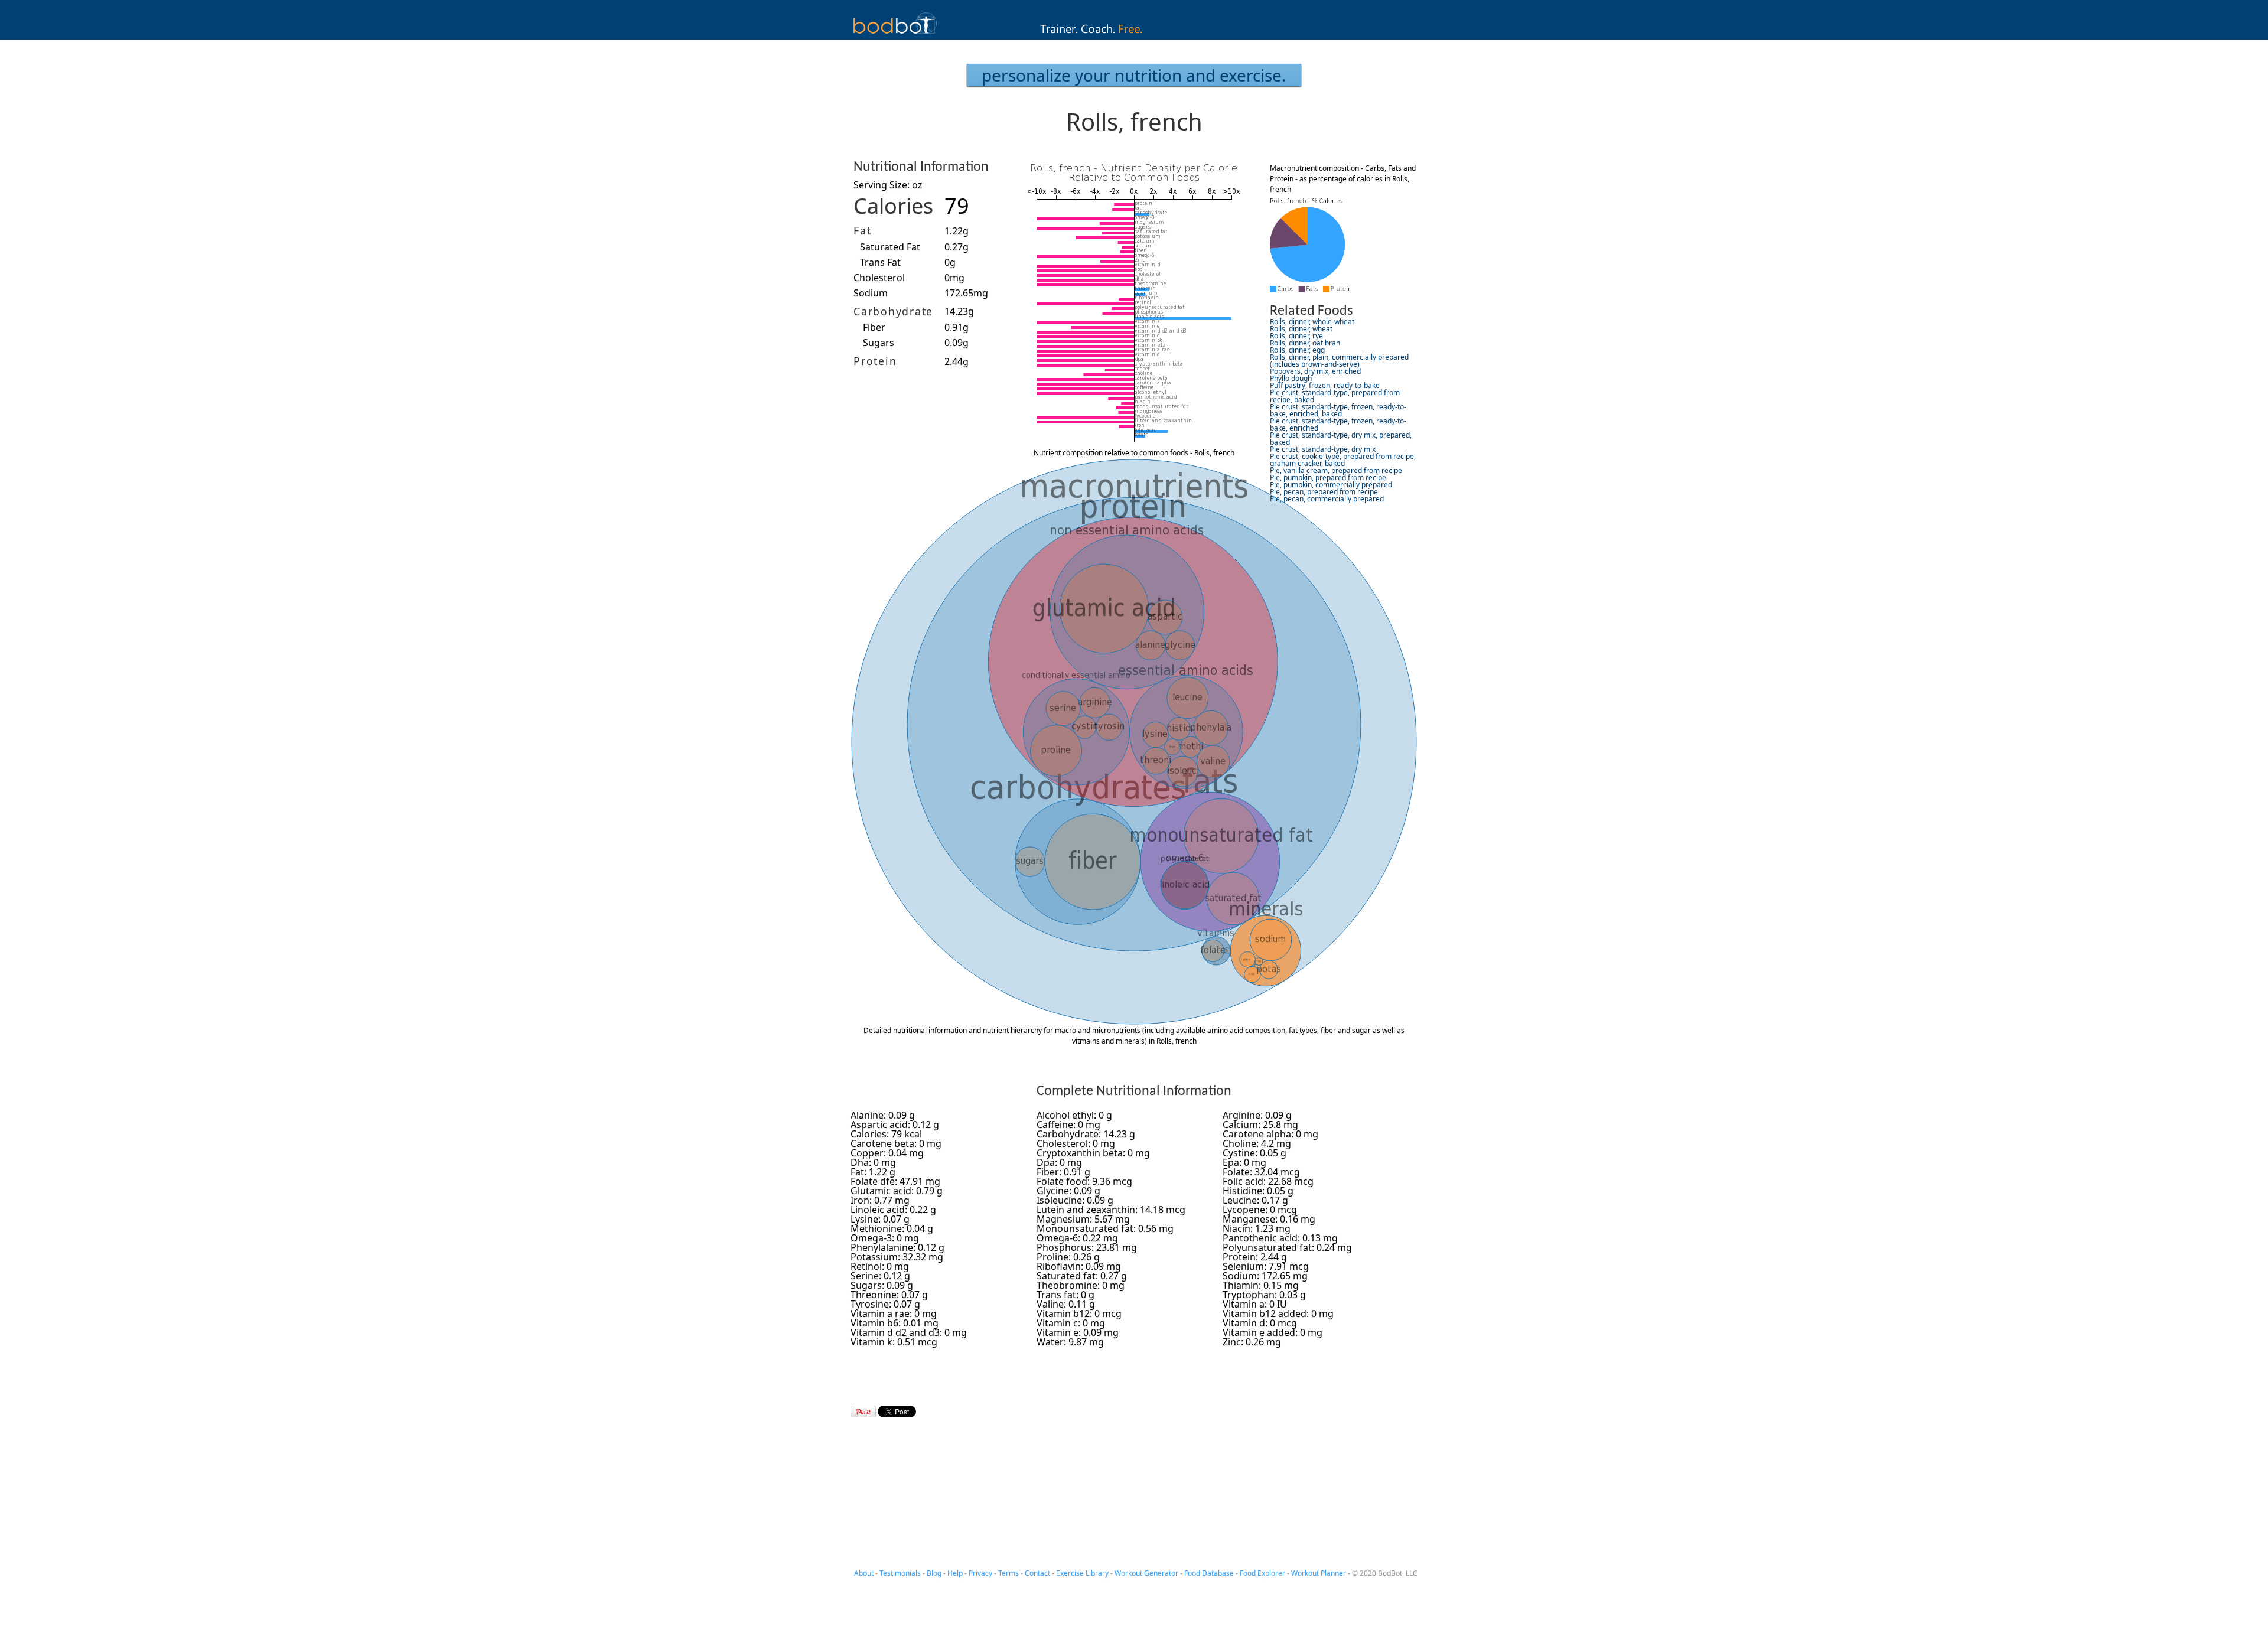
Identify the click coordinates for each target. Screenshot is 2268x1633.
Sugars (879, 343)
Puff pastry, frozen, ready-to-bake (1325, 385)
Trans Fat (880, 262)
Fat (862, 230)
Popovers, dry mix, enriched (1315, 371)
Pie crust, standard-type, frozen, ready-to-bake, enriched (1338, 424)
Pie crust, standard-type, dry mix (1323, 449)
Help (955, 1573)
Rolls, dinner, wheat (1301, 329)
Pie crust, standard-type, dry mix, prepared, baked (1341, 439)
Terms (1008, 1573)
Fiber (874, 327)
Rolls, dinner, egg (1297, 350)
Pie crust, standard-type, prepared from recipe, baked (1335, 396)
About (864, 1573)
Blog (934, 1573)
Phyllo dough (1291, 378)
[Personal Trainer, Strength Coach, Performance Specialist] (1134, 36)
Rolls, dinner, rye (1296, 336)
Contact (1037, 1573)
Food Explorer (1262, 1573)
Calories (893, 206)
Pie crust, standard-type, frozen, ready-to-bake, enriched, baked (1338, 410)
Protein (875, 361)
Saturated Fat (890, 247)
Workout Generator (1146, 1573)
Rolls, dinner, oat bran (1305, 343)
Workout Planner (1319, 1573)
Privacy (980, 1573)
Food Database (1209, 1573)
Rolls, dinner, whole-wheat (1312, 322)
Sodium (871, 293)
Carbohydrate (893, 311)
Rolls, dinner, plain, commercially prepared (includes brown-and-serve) (1339, 361)
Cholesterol (879, 278)
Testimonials (900, 1573)
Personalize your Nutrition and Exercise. (1134, 75)
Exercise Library (1082, 1573)
